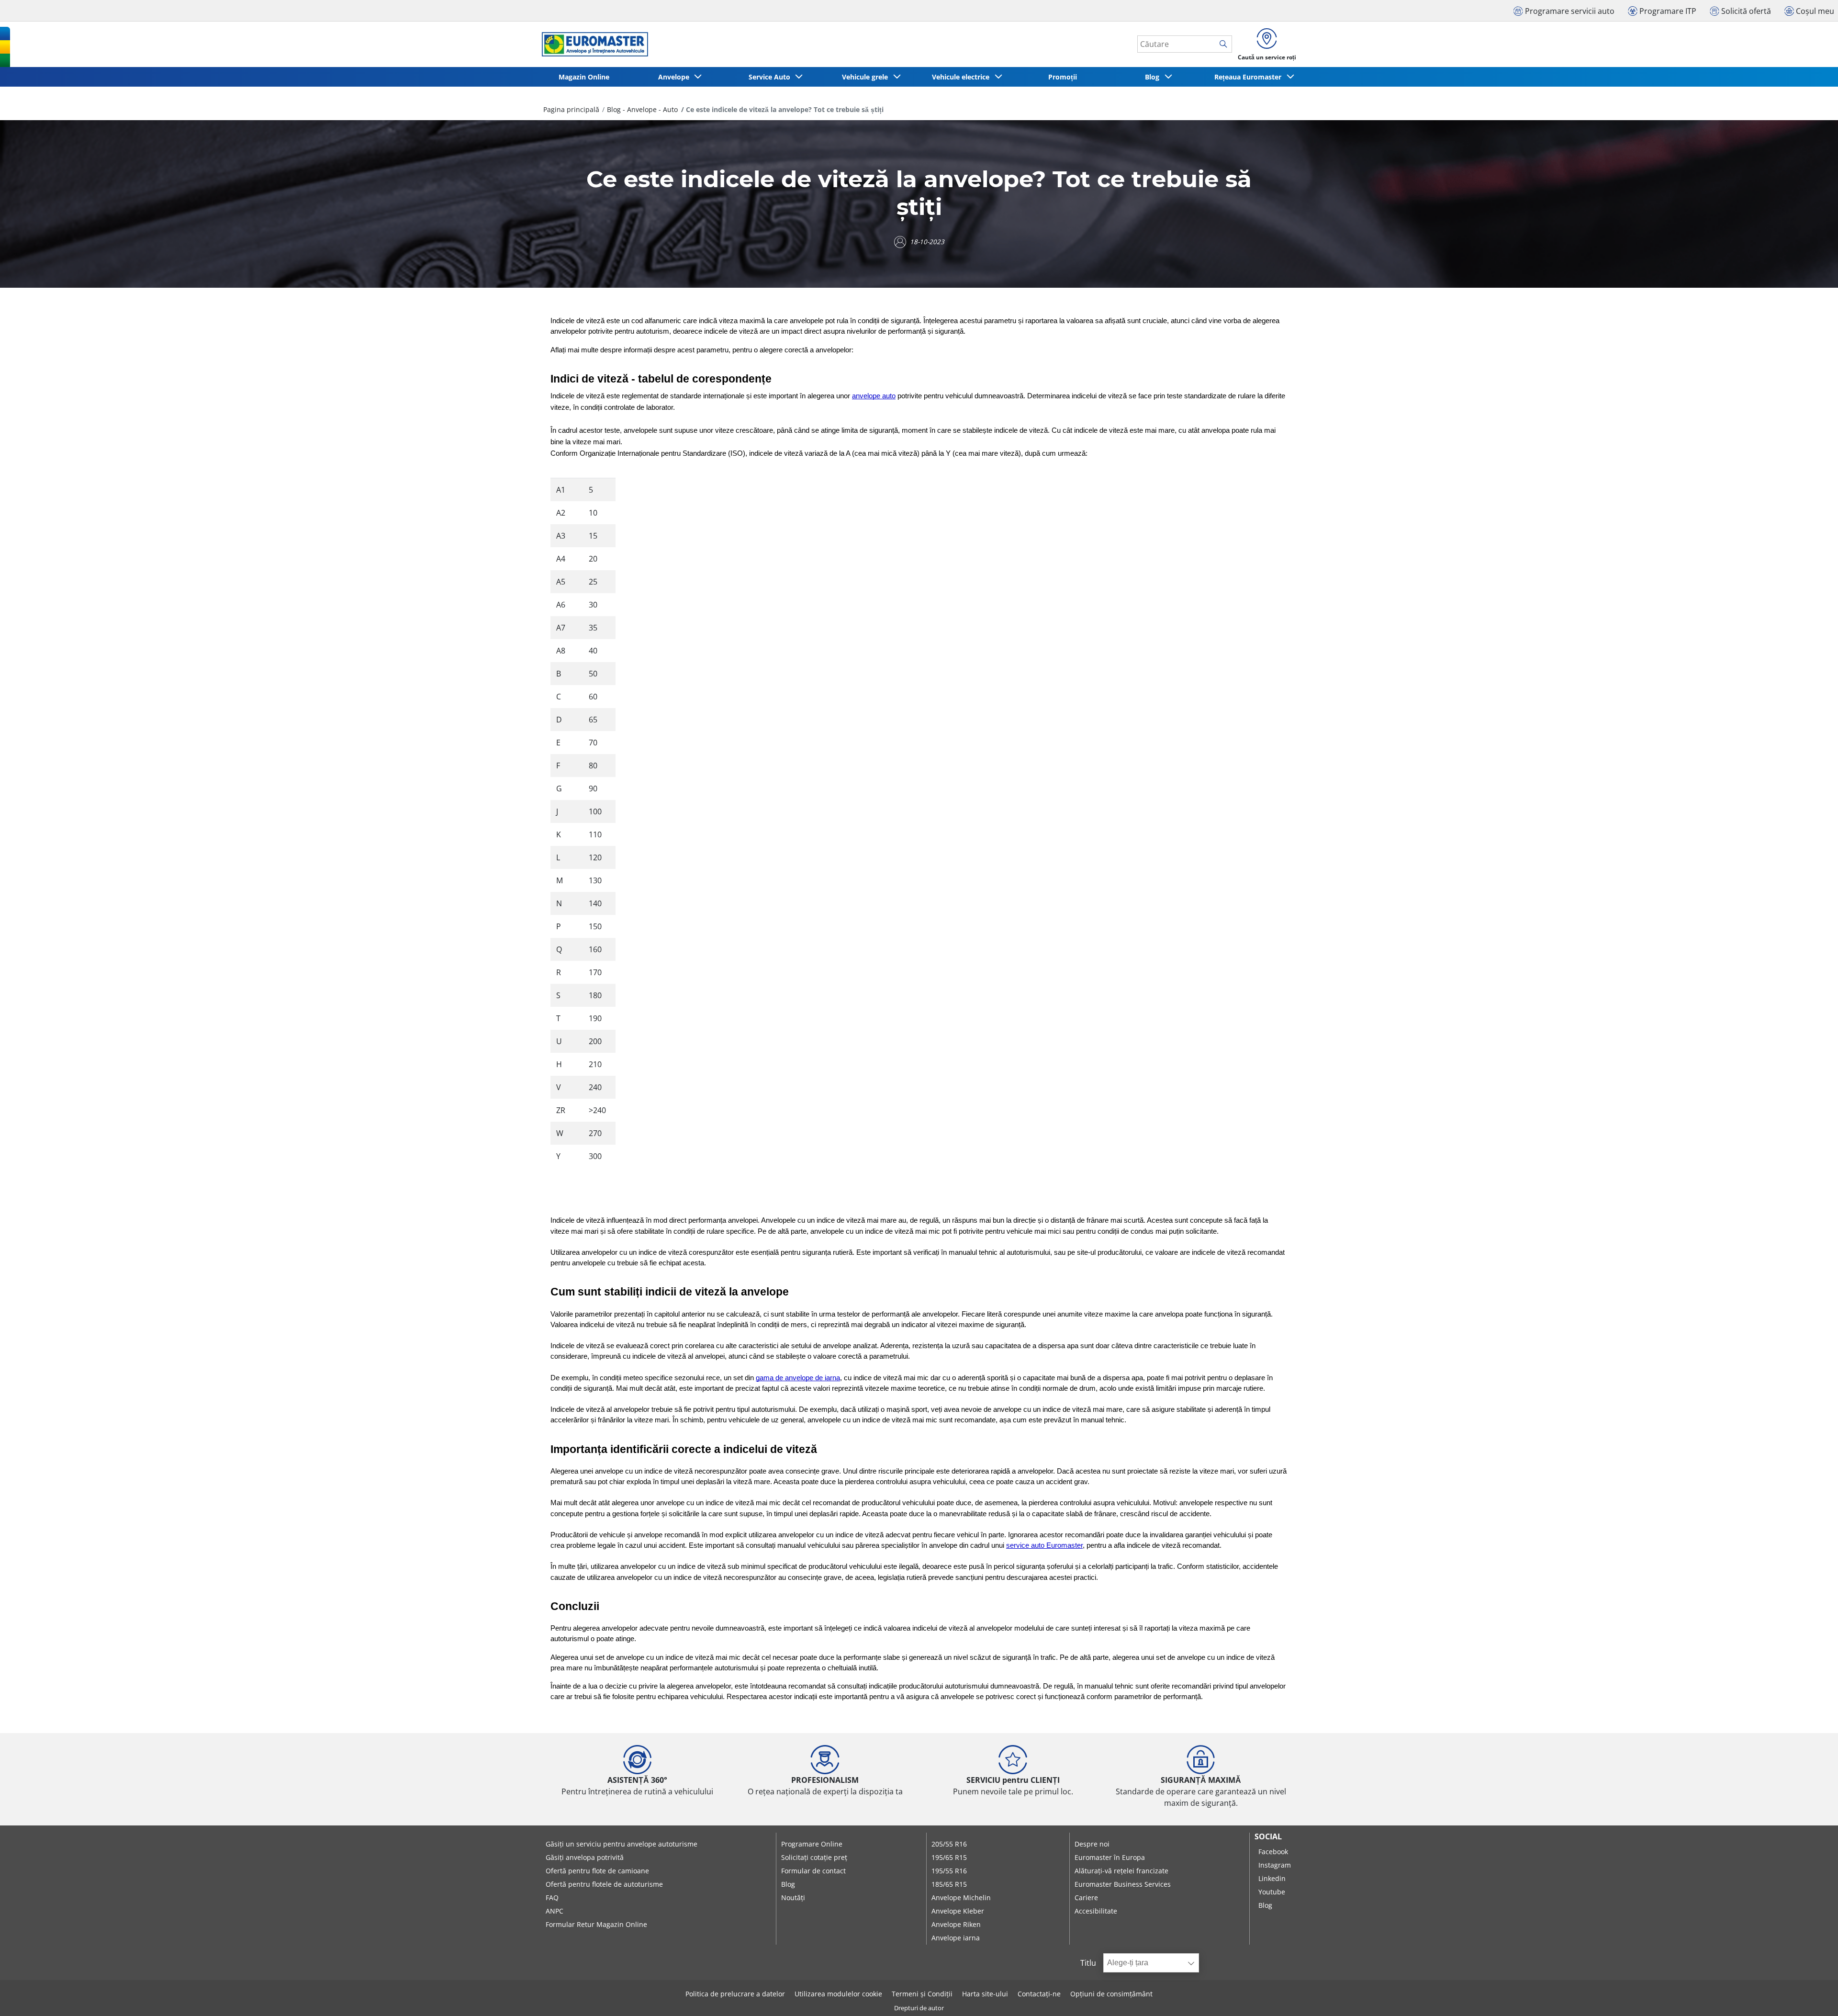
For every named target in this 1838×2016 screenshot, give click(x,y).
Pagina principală (571, 109)
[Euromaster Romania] (592, 44)
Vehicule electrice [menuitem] (963, 77)
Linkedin (1272, 1878)
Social (1268, 1836)
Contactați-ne (1039, 1994)
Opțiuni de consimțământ (1111, 1994)
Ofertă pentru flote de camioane (597, 1871)
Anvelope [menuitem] (676, 77)
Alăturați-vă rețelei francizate (1121, 1871)
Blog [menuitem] (1154, 77)
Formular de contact (813, 1871)
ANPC (555, 1911)
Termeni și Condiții (922, 1994)
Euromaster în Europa (1110, 1857)
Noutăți (793, 1898)
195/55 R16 (949, 1871)
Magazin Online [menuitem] (584, 77)
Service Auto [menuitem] (771, 77)
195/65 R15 (949, 1857)
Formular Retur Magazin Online (596, 1924)
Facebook (1273, 1852)
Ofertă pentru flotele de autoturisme (604, 1884)
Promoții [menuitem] (1063, 77)
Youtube (1272, 1892)
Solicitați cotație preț (814, 1857)
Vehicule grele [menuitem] (867, 77)
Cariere (1086, 1898)
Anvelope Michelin (961, 1898)
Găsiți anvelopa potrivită (585, 1857)
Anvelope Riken (956, 1924)
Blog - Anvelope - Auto (642, 109)
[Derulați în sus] (1813, 1996)
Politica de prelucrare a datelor (735, 1994)
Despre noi (1092, 1844)
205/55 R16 (949, 1844)
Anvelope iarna (956, 1938)
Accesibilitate (1096, 1911)
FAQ (552, 1898)
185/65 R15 (949, 1884)
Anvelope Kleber (958, 1911)
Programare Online (812, 1844)
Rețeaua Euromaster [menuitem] (1250, 77)
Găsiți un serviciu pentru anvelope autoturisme (622, 1844)
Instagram (1275, 1865)
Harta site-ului (985, 1994)
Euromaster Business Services (1123, 1884)
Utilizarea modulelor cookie (838, 1994)
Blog (788, 1884)
